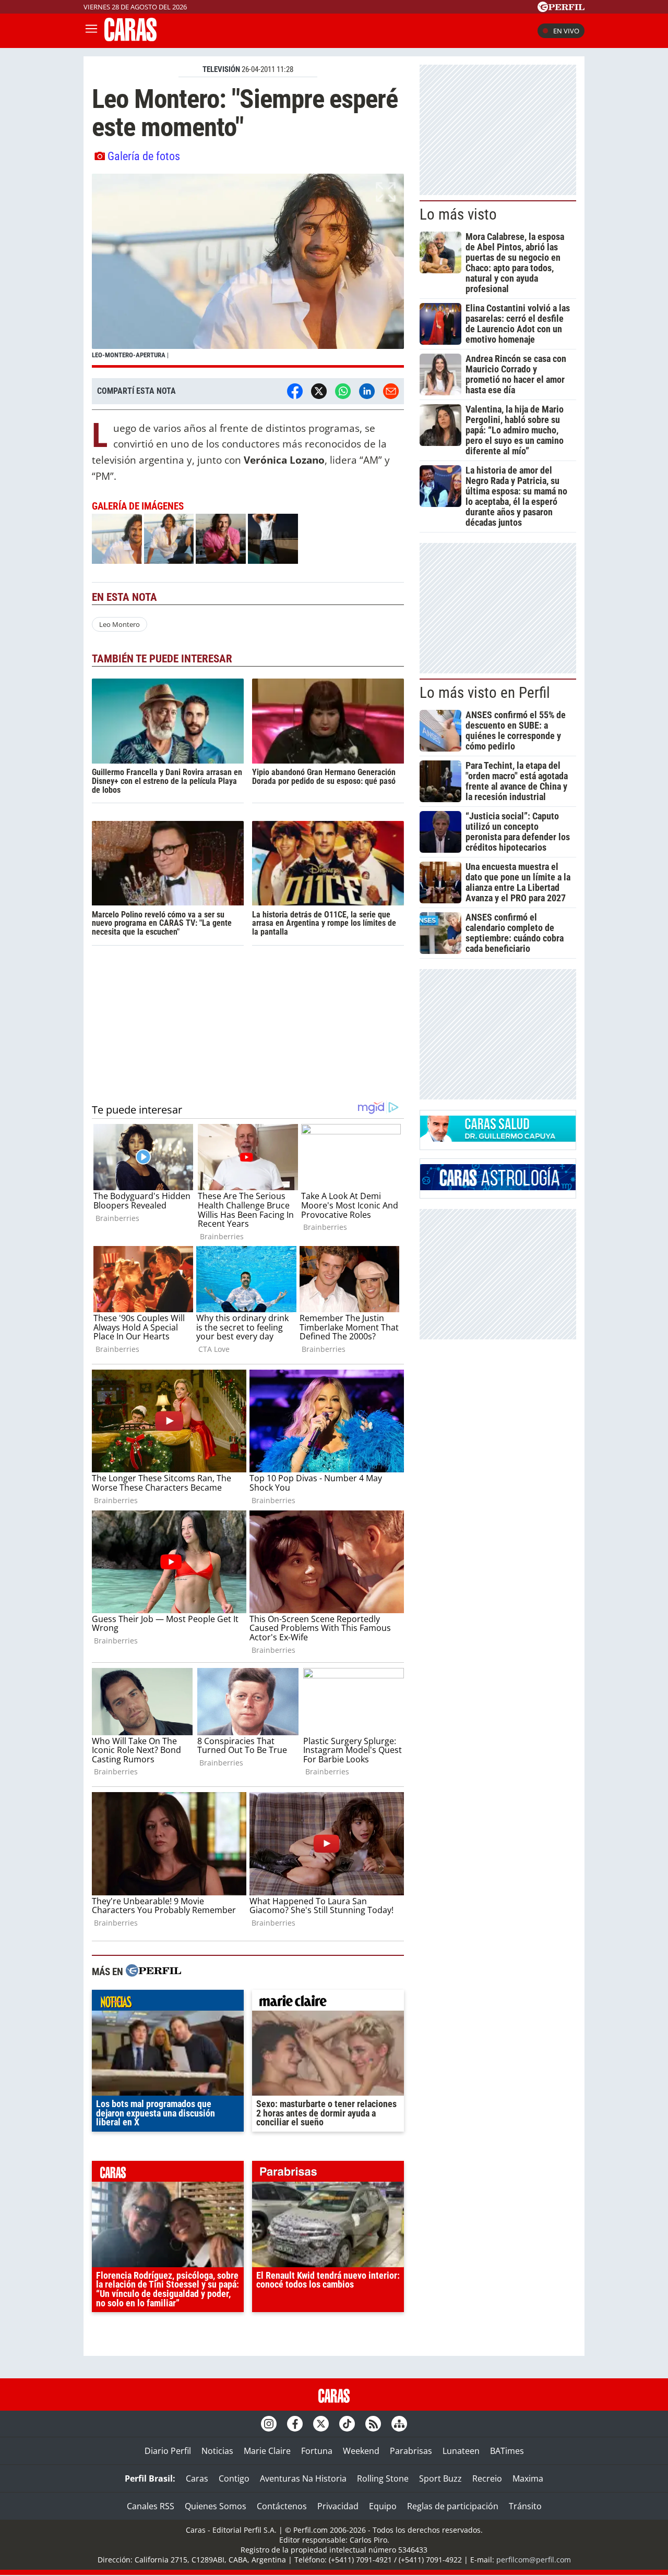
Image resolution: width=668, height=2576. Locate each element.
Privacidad (338, 2506)
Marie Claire (267, 2451)
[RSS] (373, 2424)
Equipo (383, 2506)
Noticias (217, 2451)
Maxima (528, 2478)
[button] (248, 271)
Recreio (487, 2478)
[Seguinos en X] (321, 2424)
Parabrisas (411, 2451)
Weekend (361, 2451)
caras (168, 2174)
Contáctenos (282, 2506)
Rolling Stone (383, 2478)
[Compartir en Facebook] (295, 391)
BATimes (507, 2451)
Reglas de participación (453, 2506)
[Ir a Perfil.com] (561, 9)
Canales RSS (151, 2506)
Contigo (234, 2478)
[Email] (391, 391)
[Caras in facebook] (295, 2424)
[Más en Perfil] (153, 1972)
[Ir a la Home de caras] (130, 38)
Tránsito (525, 2506)
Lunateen (461, 2451)
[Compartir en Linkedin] (367, 391)
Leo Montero (120, 624)
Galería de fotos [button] (144, 156)
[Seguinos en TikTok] (347, 2424)
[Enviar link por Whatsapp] (343, 391)
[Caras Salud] (498, 1139)
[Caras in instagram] (269, 2424)
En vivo (566, 31)
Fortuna (317, 2451)
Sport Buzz (440, 2478)
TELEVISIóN (221, 69)
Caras (197, 2478)
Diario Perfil (168, 2451)
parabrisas (328, 2174)
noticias (168, 2003)
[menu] (91, 31)
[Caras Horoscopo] (498, 1187)
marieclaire (328, 2003)
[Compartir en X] (319, 391)
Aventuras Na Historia (303, 2478)
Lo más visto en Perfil (485, 693)
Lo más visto (458, 214)
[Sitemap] (399, 2424)
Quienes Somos (216, 2506)
